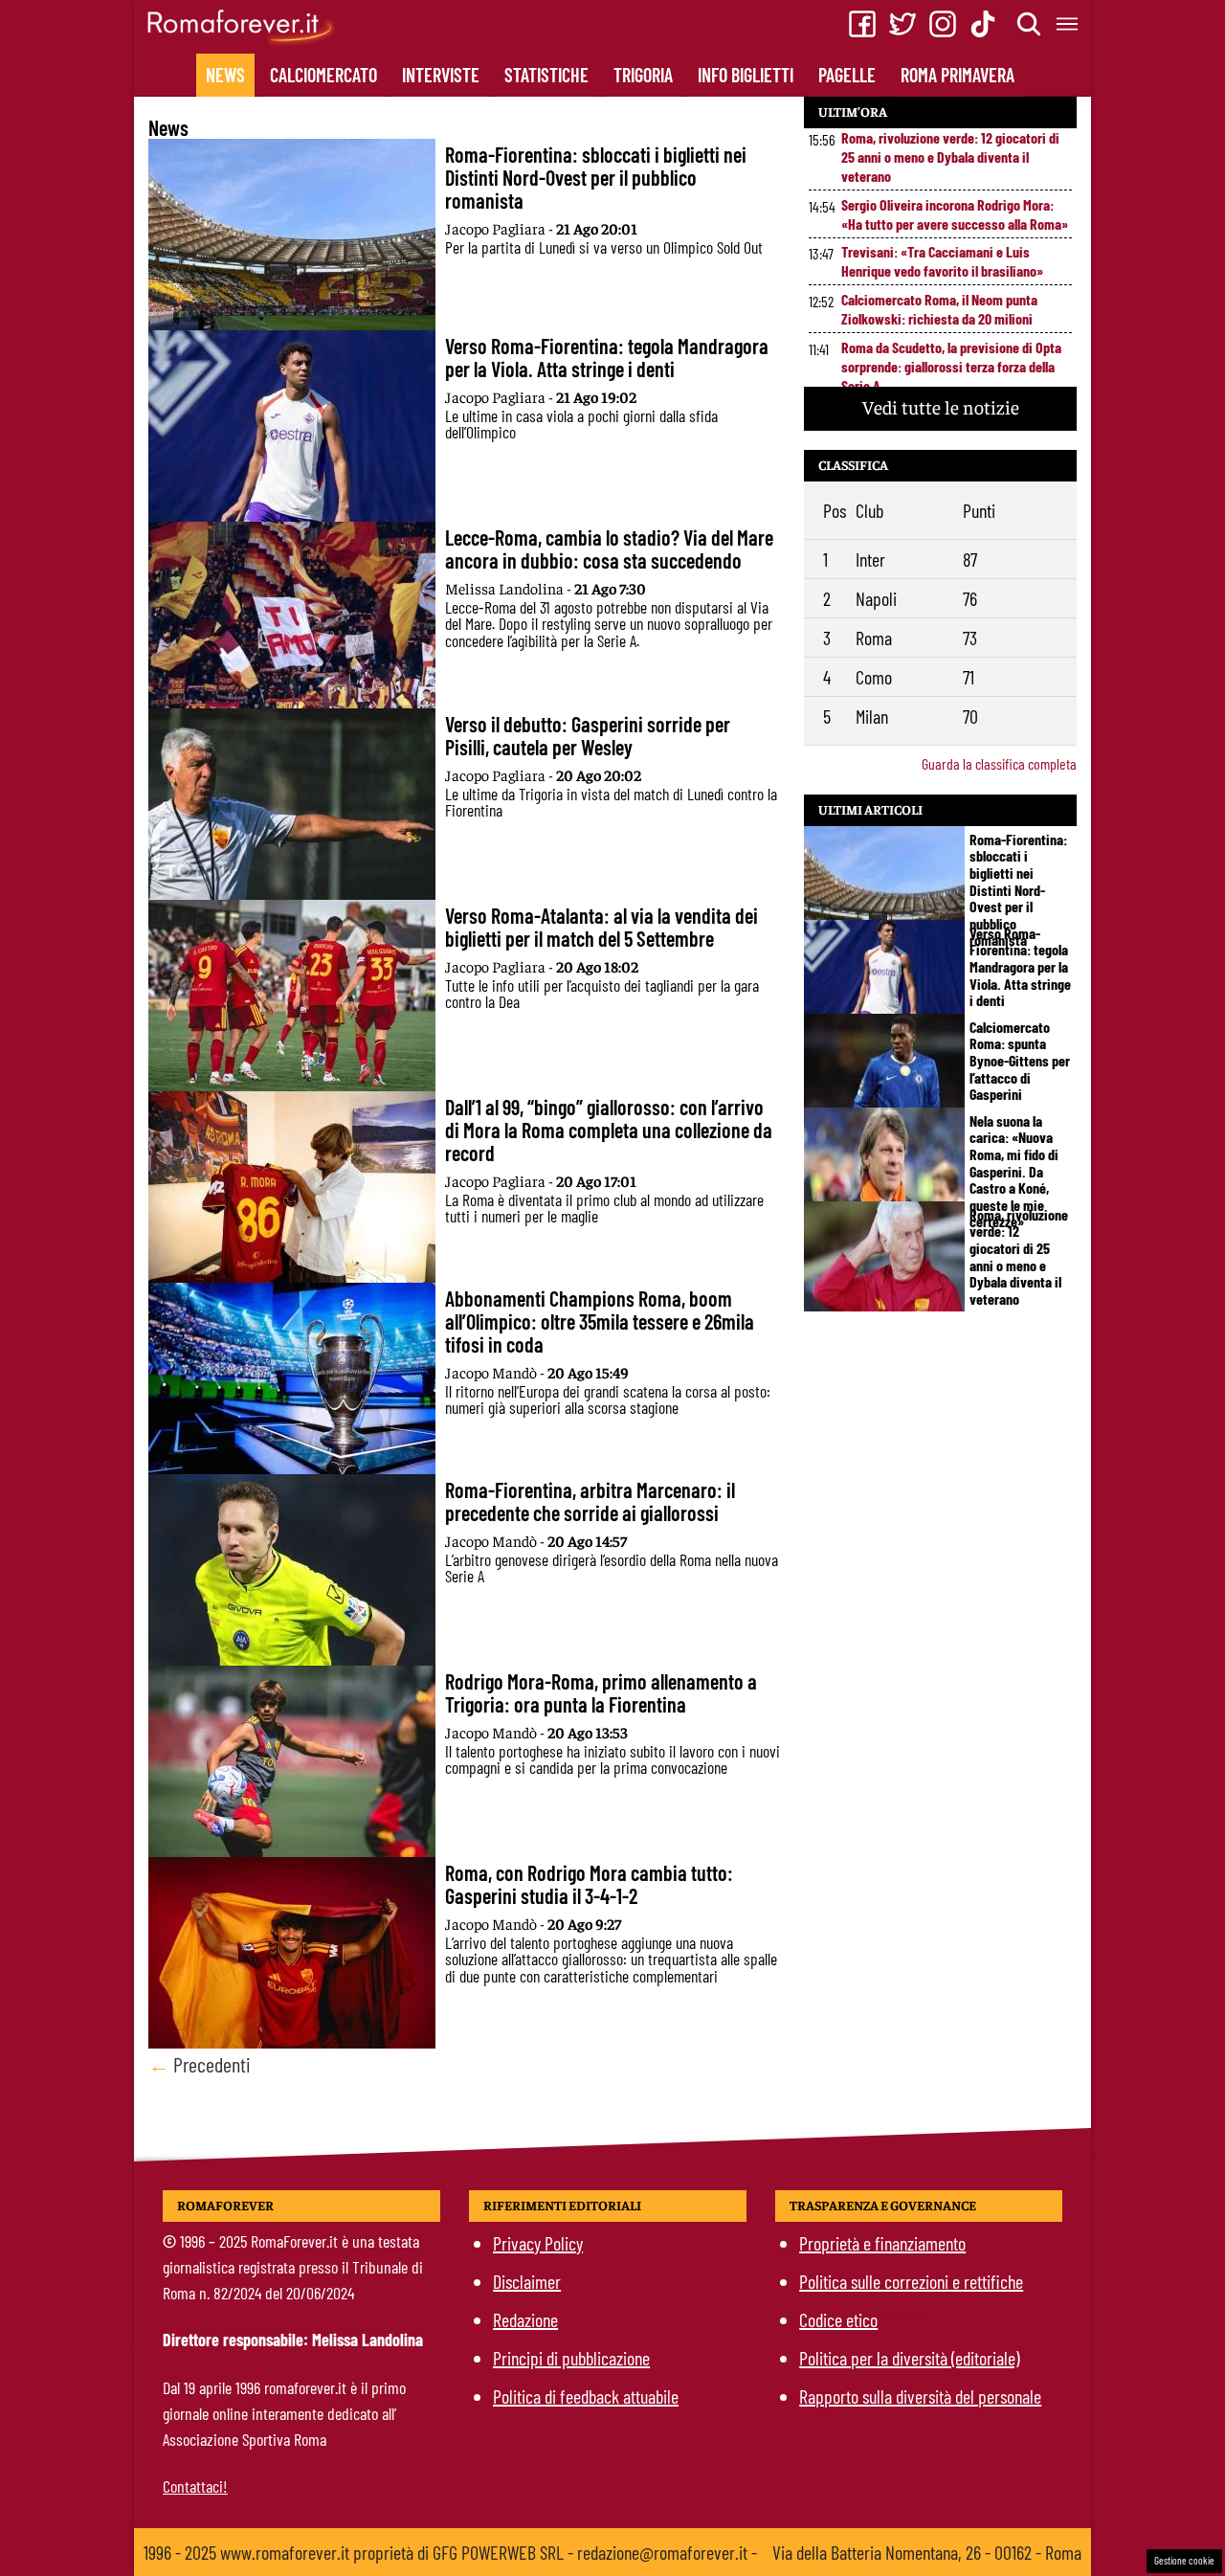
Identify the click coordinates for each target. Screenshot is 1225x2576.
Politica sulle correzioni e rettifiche (911, 2281)
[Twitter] (902, 24)
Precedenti (200, 2064)
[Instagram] (943, 24)
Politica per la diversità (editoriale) (909, 2358)
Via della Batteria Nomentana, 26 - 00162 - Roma (927, 2552)
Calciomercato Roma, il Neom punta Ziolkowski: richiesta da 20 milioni (939, 309)
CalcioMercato (323, 75)
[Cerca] (1030, 24)
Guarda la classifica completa (999, 763)
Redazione (525, 2319)
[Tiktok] (983, 24)
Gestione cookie (1184, 2560)
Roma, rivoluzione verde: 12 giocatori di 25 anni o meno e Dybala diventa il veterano (950, 157)
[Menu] (1068, 24)
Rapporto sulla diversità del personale (920, 2396)
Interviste (441, 75)
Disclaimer (527, 2281)
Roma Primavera (958, 75)
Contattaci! (195, 2486)
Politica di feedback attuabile (586, 2396)
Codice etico (838, 2319)
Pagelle (847, 75)
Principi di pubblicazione (571, 2358)
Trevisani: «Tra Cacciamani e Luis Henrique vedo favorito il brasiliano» (942, 261)
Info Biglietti (746, 75)
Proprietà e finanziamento (882, 2243)
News (225, 75)
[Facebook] (862, 24)
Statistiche (546, 75)
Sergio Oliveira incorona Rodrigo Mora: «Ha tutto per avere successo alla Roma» (955, 214)
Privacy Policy (538, 2243)
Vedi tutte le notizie (941, 406)
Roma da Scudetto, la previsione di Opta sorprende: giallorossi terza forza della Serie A (951, 366)
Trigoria (643, 75)
